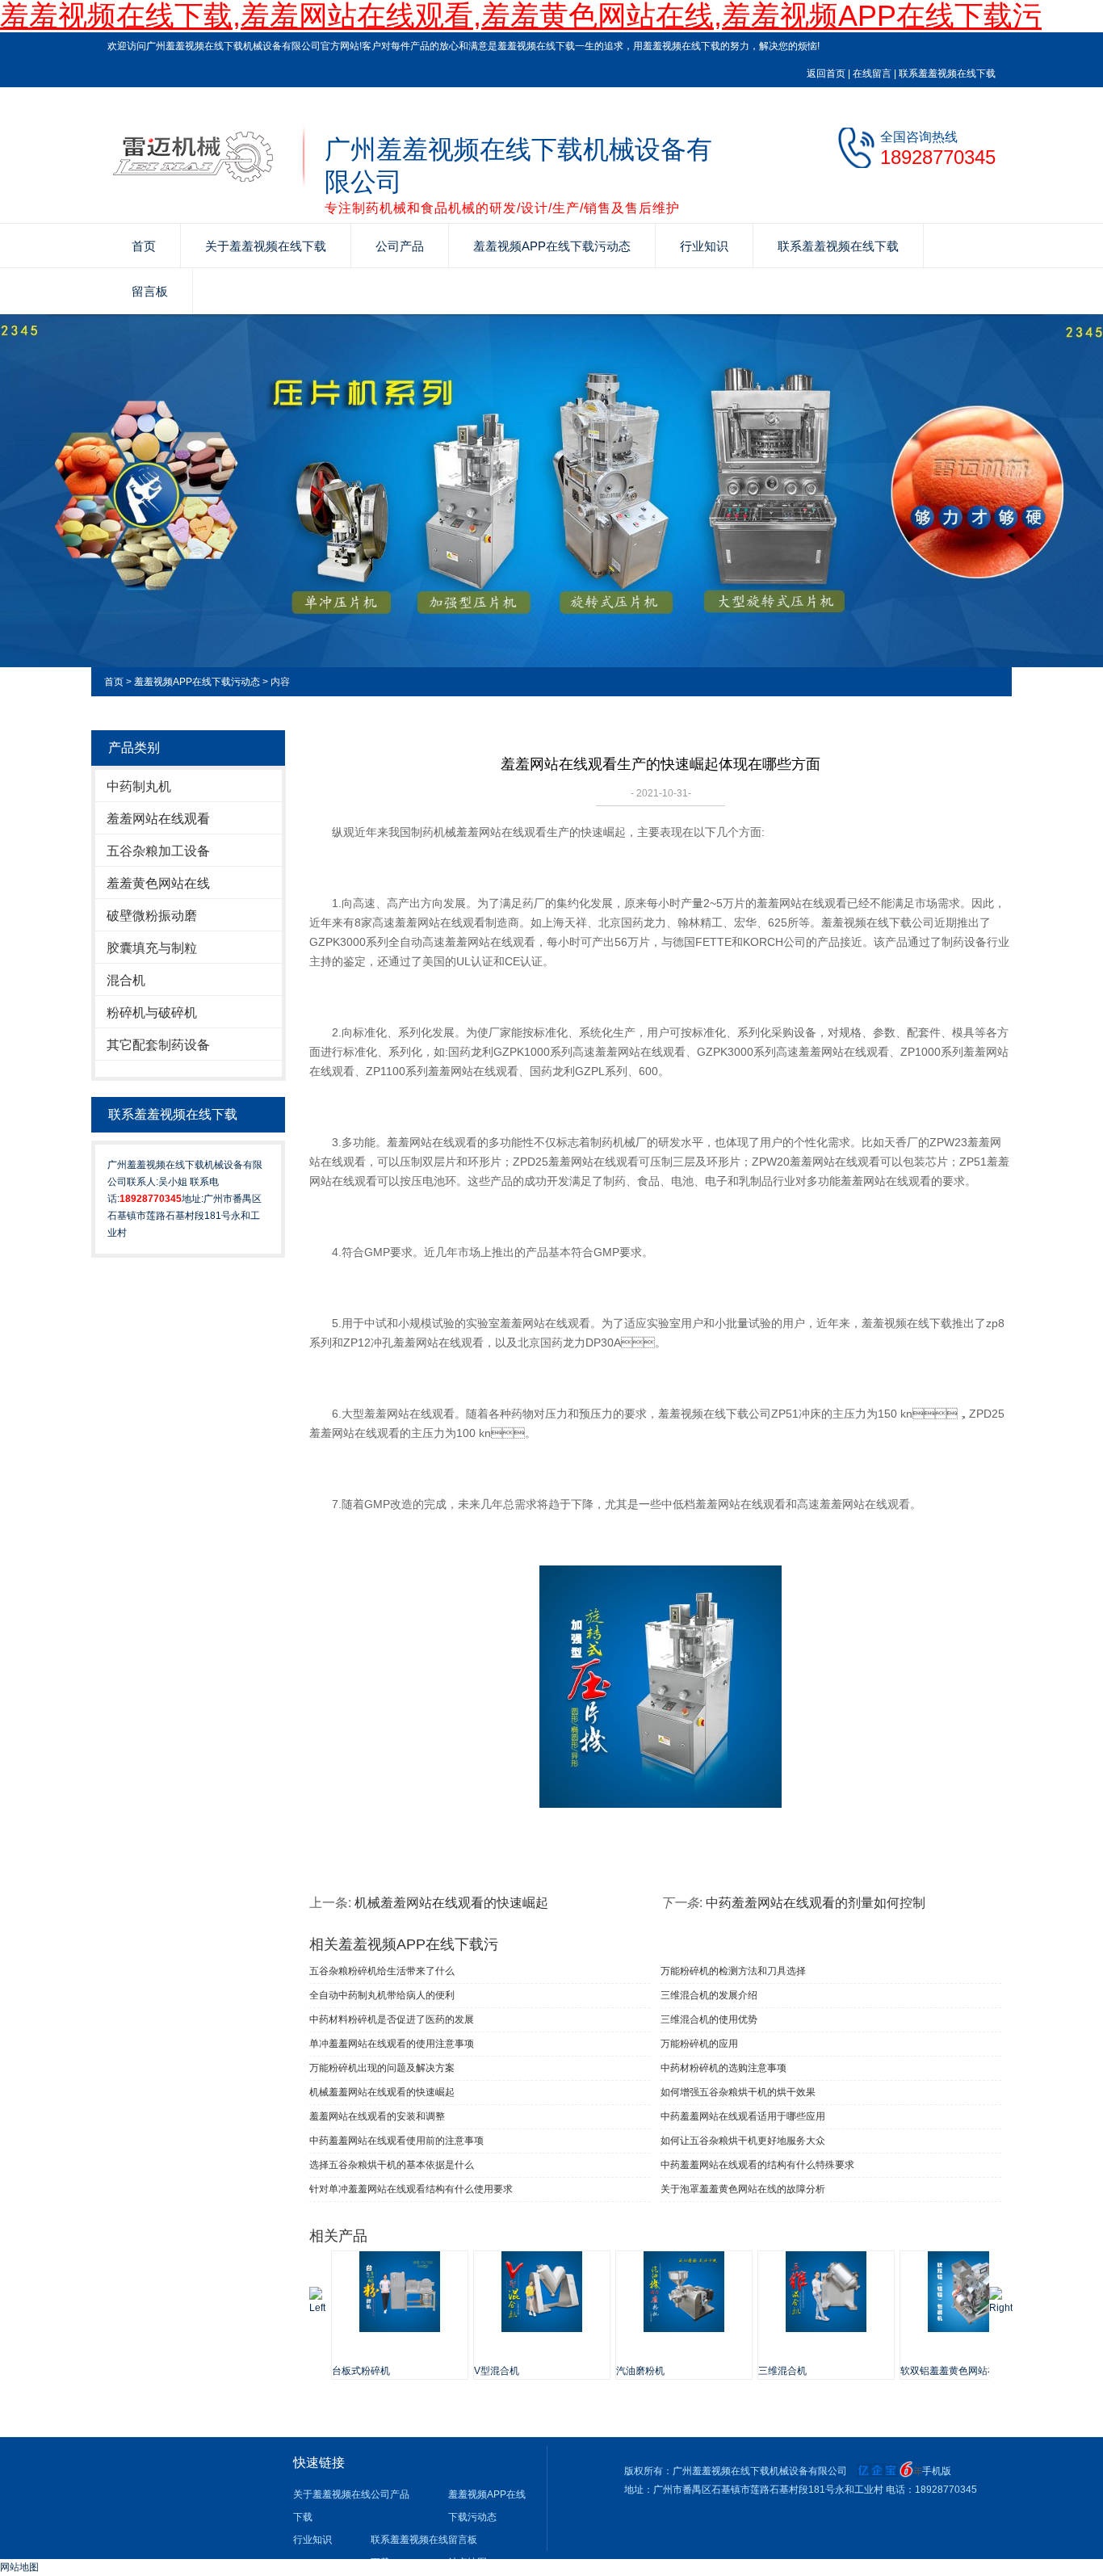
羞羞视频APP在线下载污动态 (552, 246)
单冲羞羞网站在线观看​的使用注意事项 (392, 2044)
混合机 (126, 980)
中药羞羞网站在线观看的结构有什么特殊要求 (757, 2165)
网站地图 (19, 2567)
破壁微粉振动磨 (152, 916)
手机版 (937, 2471)
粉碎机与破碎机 (152, 1013)
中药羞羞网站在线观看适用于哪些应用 (743, 2116)
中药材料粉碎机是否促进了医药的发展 (392, 2019)
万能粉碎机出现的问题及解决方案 (382, 2068)
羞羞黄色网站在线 (158, 883)
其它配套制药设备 (158, 1045)
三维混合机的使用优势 (709, 2019)
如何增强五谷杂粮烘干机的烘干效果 (738, 2092)
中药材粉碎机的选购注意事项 (723, 2068)
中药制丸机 (139, 786)
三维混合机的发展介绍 (709, 1995)
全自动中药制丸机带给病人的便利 (382, 1995)
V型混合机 (497, 2371)
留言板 (150, 291)
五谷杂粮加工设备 (158, 851)
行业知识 (704, 246)
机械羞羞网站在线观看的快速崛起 (451, 1903)
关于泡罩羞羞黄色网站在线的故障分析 (743, 2189)
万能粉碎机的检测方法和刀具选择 (733, 1971)
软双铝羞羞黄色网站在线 (954, 2371)
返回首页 (826, 74)
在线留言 (872, 74)
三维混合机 (782, 2371)
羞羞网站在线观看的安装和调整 (377, 2116)
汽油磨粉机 (640, 2371)
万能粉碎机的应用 (699, 2044)
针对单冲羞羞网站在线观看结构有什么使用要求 (411, 2189)
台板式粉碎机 (361, 2371)
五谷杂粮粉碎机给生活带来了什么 (382, 1971)
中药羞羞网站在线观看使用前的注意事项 (396, 2141)
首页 (144, 246)
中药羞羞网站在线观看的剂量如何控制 (816, 1903)
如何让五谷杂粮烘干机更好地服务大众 (743, 2141)
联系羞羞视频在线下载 (947, 74)
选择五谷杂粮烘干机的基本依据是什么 (392, 2165)
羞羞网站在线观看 (158, 819)
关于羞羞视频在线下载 (266, 246)
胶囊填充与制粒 (152, 948)
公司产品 (400, 246)
